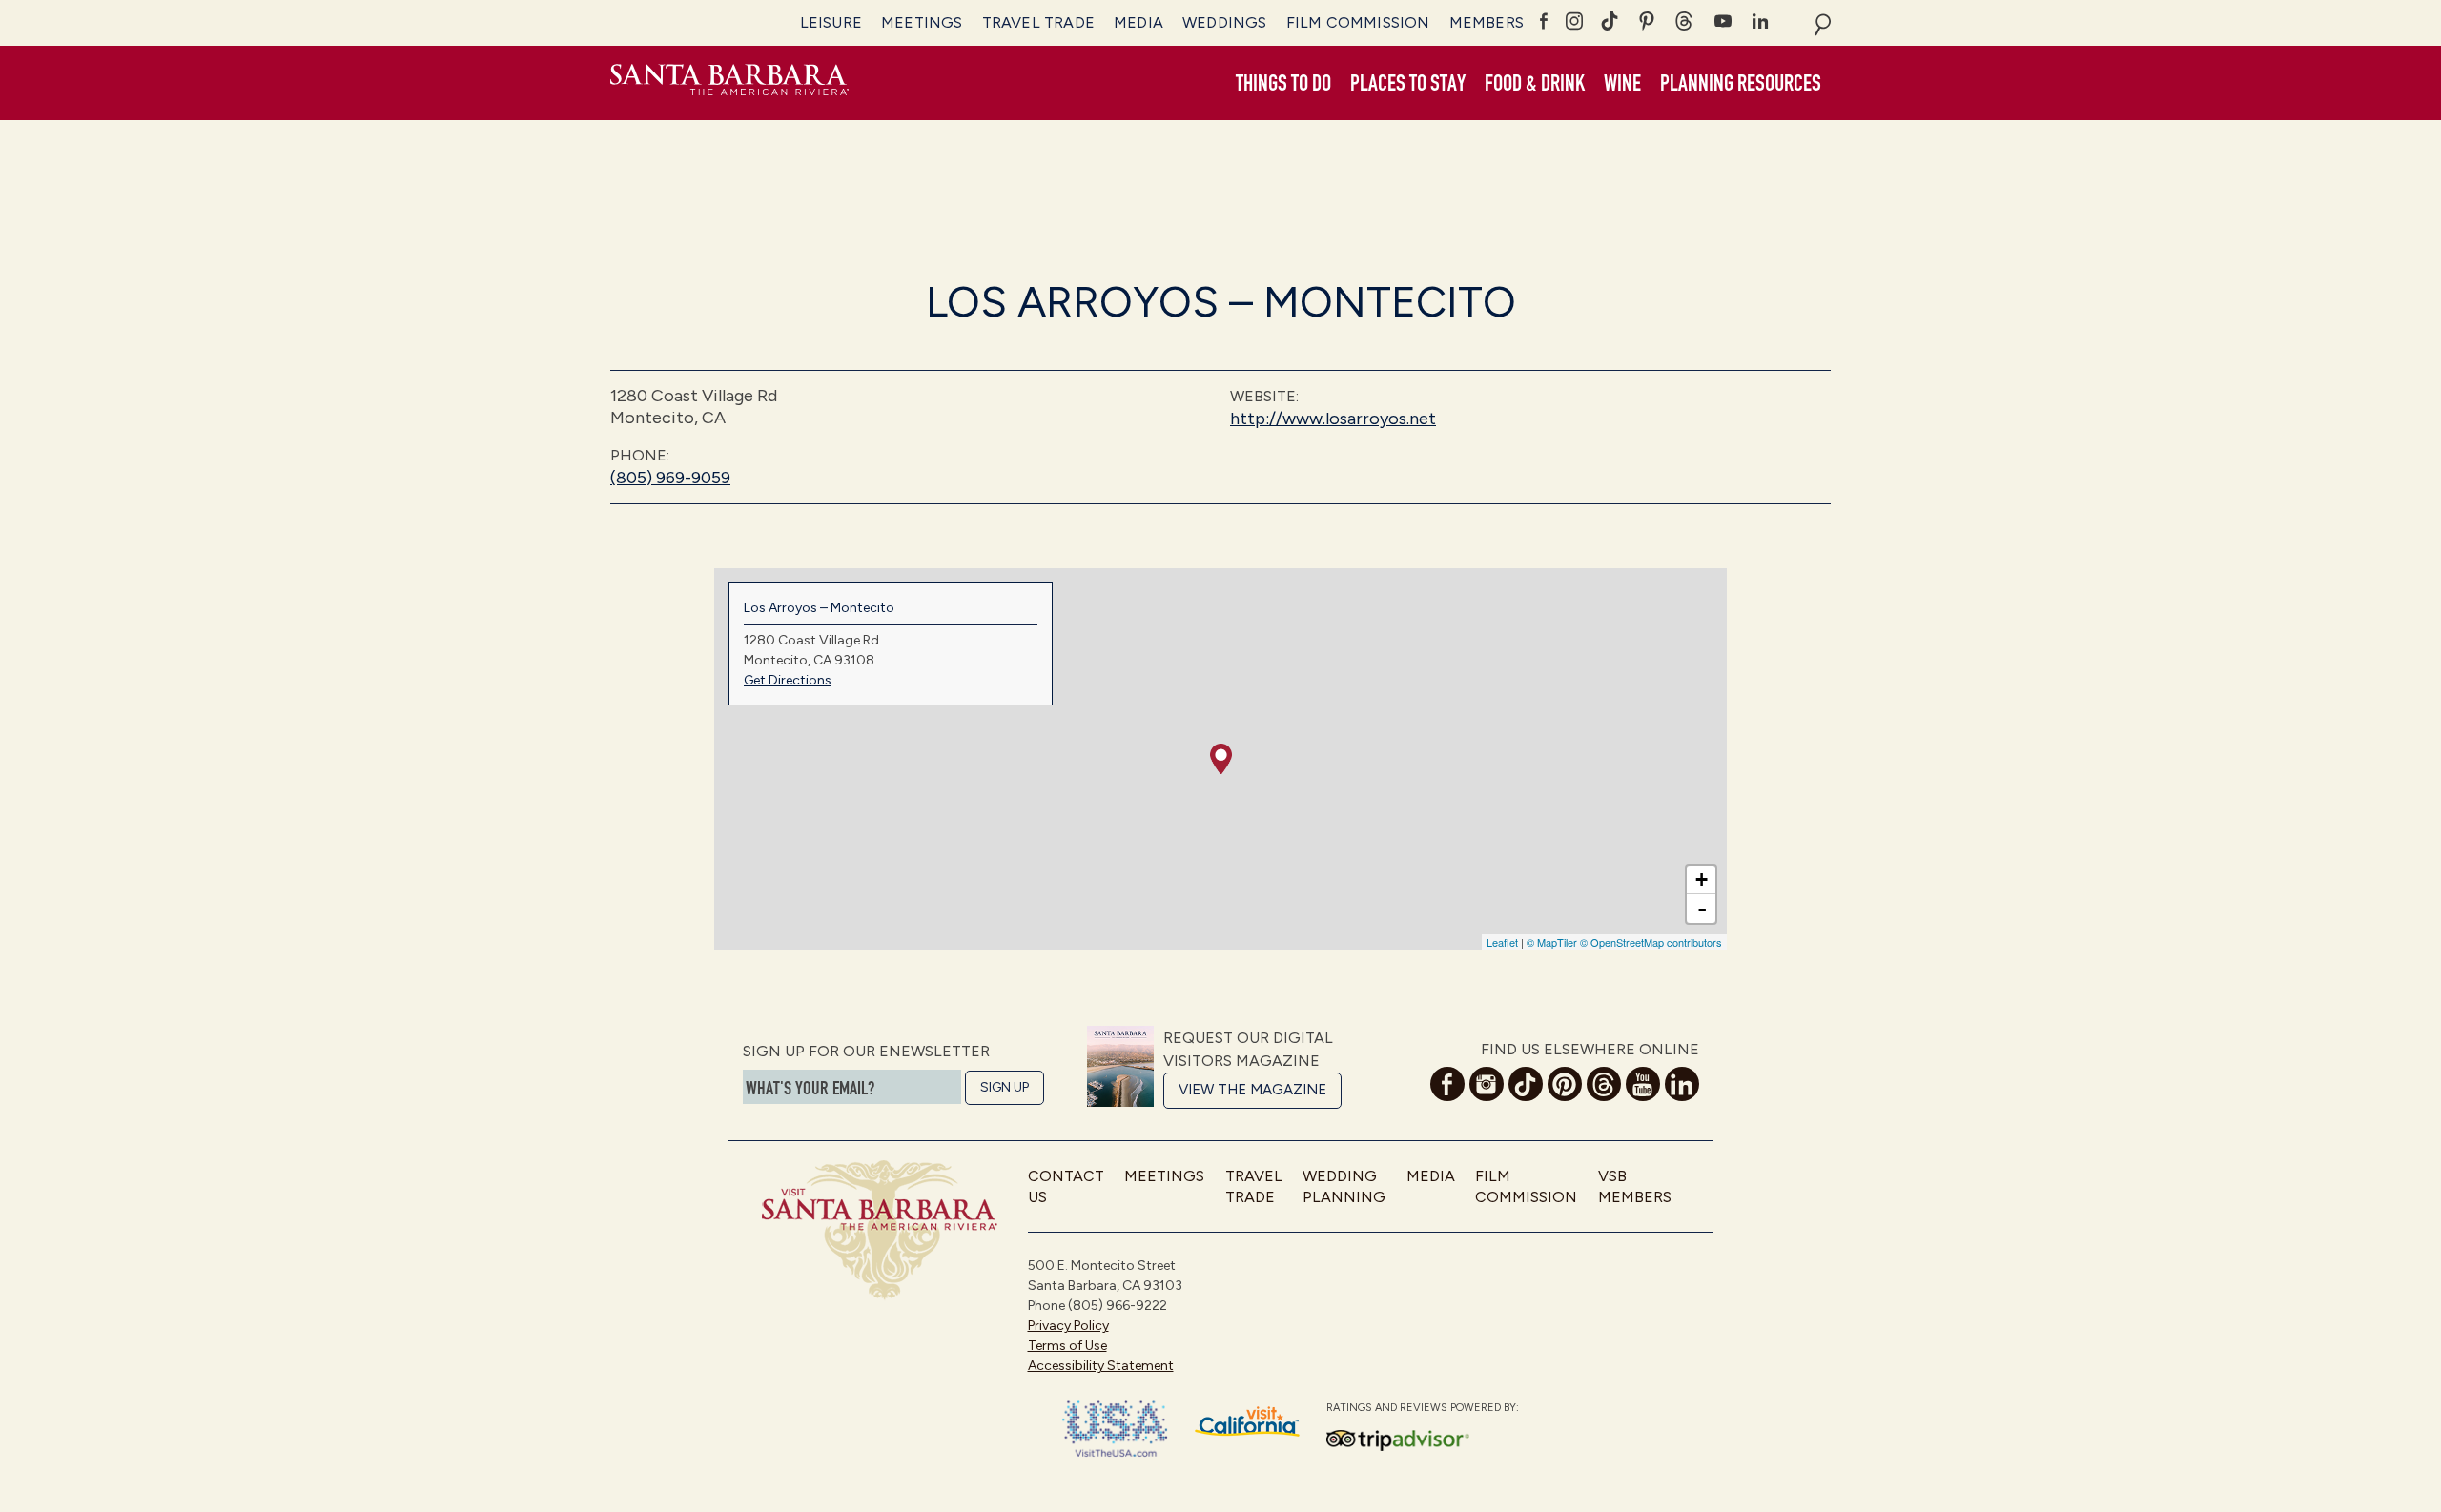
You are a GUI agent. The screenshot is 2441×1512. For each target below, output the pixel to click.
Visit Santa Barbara (729, 83)
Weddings (1225, 22)
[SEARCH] (1823, 23)
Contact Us (1066, 1186)
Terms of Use (1067, 1346)
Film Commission (1358, 22)
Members (1487, 22)
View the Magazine (1252, 1090)
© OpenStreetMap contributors (1651, 942)
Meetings (922, 22)
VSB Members (1635, 1186)
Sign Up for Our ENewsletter (866, 1051)
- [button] (1702, 909)
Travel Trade (1038, 22)
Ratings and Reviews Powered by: (1423, 1408)
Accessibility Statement (1101, 1366)
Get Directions (788, 680)
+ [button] (1702, 879)
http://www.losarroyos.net (1333, 419)
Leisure (831, 22)
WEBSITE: (1264, 396)
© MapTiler (1552, 942)
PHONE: (640, 455)
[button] (1283, 84)
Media (1138, 22)
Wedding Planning (1344, 1186)
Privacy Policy (1068, 1326)
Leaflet (1502, 942)
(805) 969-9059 (670, 478)
